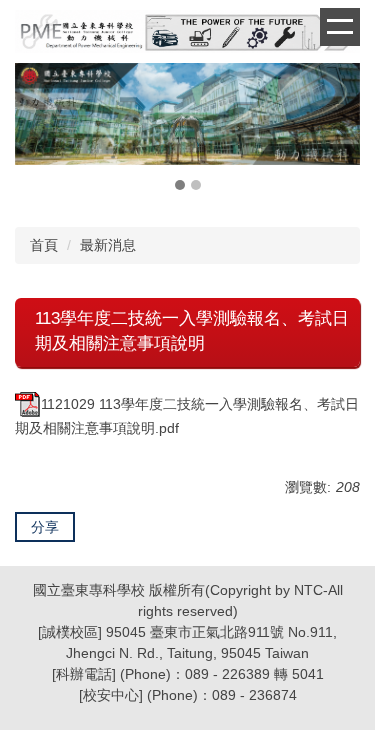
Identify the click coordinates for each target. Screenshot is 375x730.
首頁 (44, 245)
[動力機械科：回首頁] (187, 34)
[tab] (180, 185)
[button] (40, 129)
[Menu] (340, 27)
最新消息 (108, 245)
